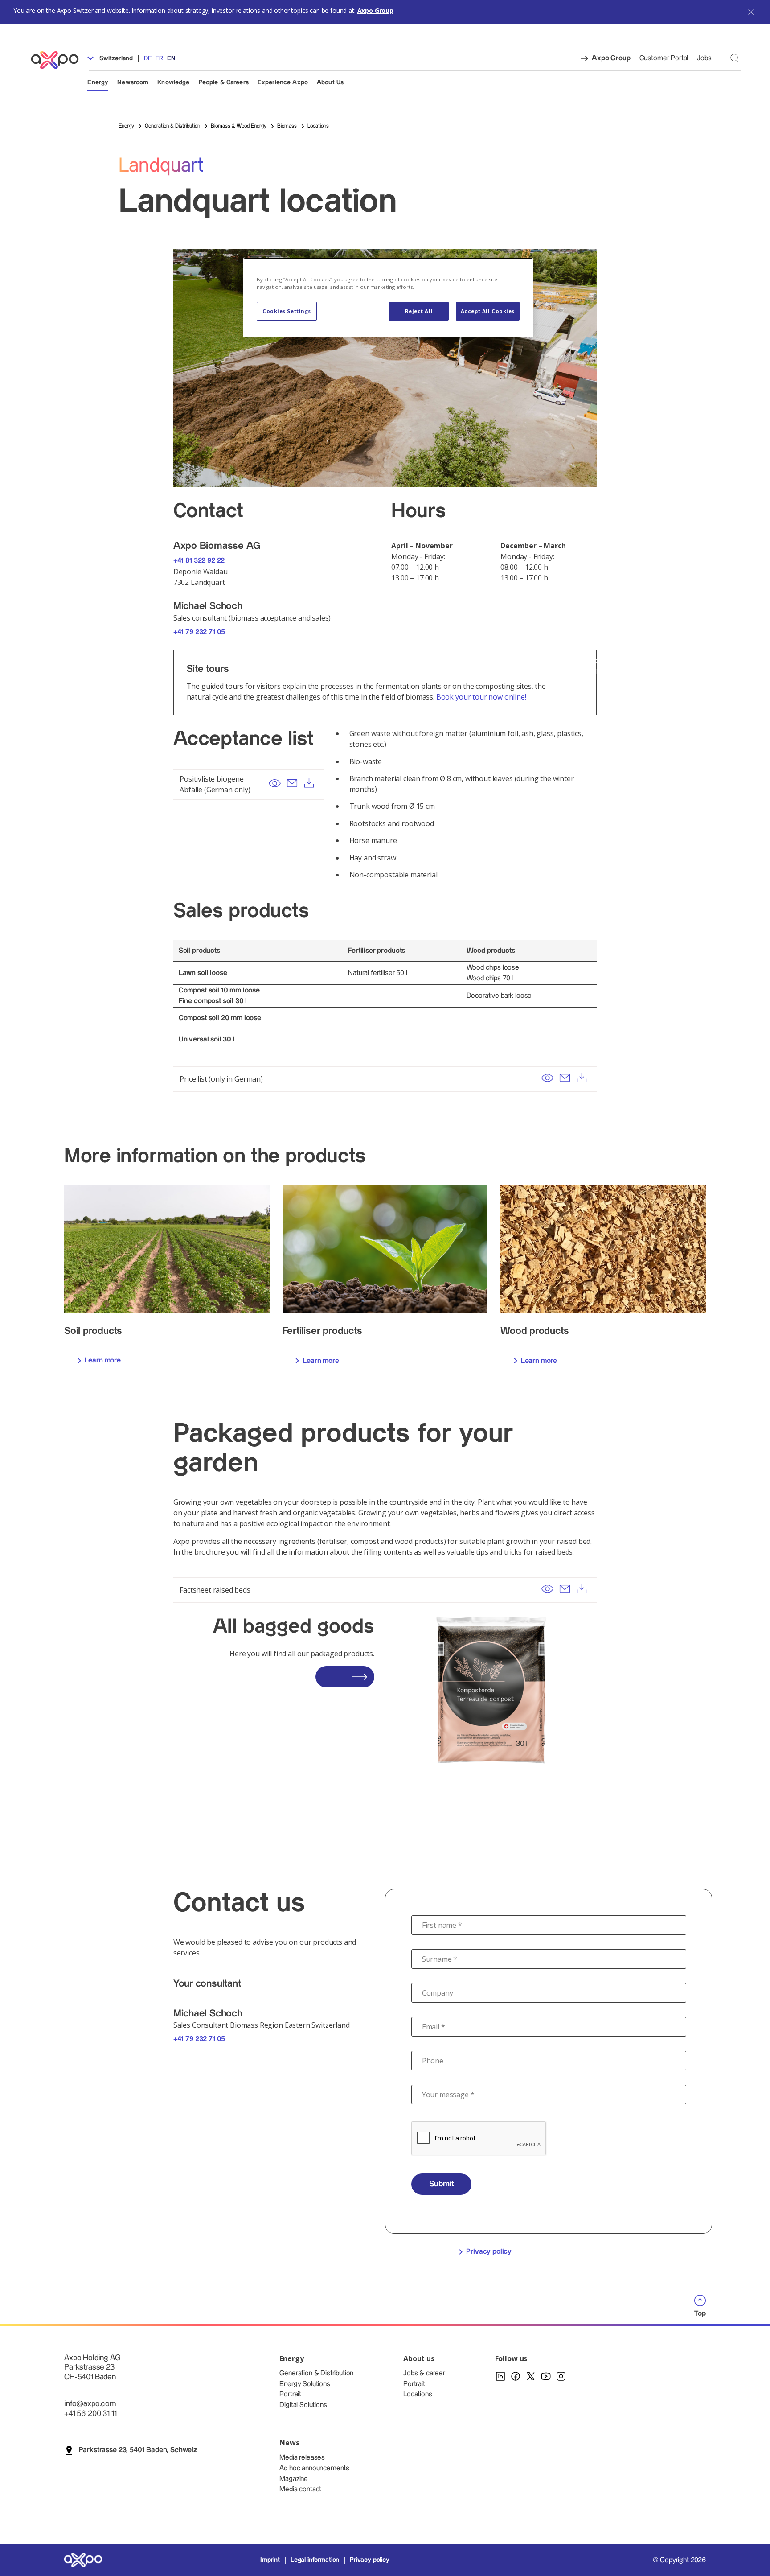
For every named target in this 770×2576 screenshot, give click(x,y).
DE (148, 58)
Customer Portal (664, 58)
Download (309, 783)
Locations (418, 2394)
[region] (388, 298)
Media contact (300, 2489)
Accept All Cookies (488, 311)
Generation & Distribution (316, 2373)
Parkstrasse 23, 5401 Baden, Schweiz (138, 2450)
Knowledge (173, 82)
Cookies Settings (287, 311)
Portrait (290, 2394)
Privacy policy (489, 2252)
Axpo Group (375, 10)
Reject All (419, 311)
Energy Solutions (305, 2384)
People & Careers (224, 82)
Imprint (270, 2560)
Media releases (302, 2458)
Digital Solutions (303, 2405)
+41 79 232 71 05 (199, 632)
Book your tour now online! (481, 697)
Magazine (294, 2479)
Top (700, 2314)
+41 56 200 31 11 (90, 2413)
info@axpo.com (90, 2404)
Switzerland (115, 58)
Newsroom (133, 82)
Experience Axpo (283, 82)
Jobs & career (424, 2373)
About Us (330, 82)
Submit (442, 2184)
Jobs (704, 58)
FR (159, 58)
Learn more (103, 1360)
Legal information (315, 2560)
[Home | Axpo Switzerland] (59, 60)
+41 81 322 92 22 (199, 561)
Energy (98, 82)
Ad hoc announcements (314, 2468)
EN (171, 58)
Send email (292, 783)
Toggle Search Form (735, 58)
